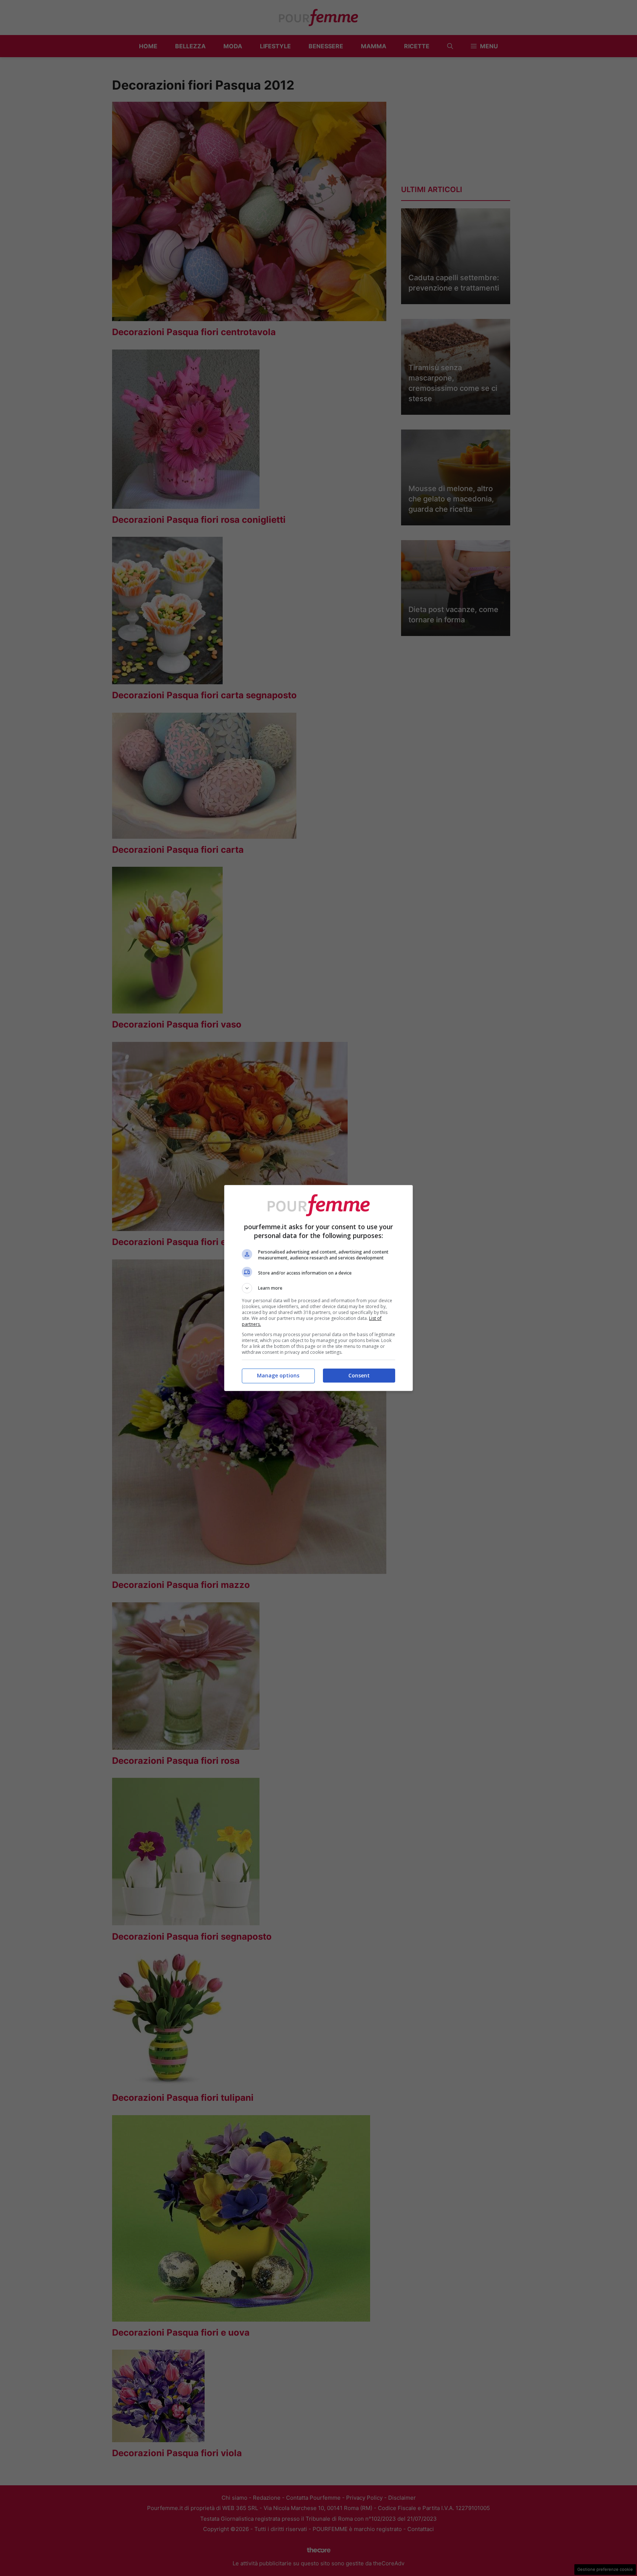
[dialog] (318, 1288)
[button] (318, 1288)
